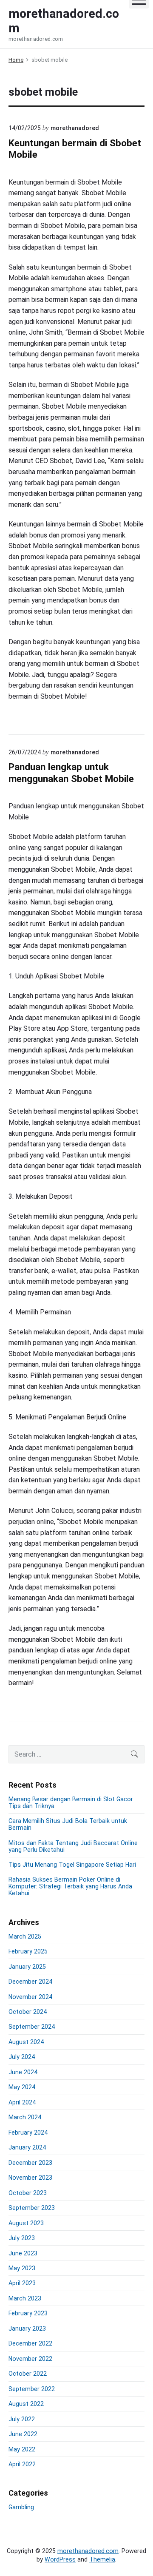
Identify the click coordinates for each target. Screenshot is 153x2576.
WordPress (60, 2559)
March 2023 (25, 2298)
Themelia (102, 2559)
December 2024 (30, 1982)
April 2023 (22, 2283)
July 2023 (22, 2238)
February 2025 (28, 1951)
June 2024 (23, 2072)
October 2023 (28, 2193)
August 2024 (26, 2042)
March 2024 (25, 2117)
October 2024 (28, 2012)
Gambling (21, 2507)
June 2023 (23, 2253)
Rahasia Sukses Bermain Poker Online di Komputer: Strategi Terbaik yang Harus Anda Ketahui (70, 1886)
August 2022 (26, 2404)
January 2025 (27, 1967)
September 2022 (32, 2389)
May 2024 (22, 2087)
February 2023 (28, 2313)
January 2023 (27, 2329)
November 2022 (30, 2359)
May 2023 (22, 2268)
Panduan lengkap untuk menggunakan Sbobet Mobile (71, 773)
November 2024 (30, 1997)
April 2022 (22, 2464)
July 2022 (22, 2419)
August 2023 (26, 2223)
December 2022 (30, 2343)
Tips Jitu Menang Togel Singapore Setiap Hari (72, 1865)
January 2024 (27, 2147)
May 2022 (22, 2449)
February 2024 (28, 2132)
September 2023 (32, 2208)
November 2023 (30, 2178)
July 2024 (22, 2057)
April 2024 (22, 2102)
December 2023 (30, 2163)
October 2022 (28, 2374)
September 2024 (32, 2027)
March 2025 (25, 1936)
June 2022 (23, 2434)
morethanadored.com (88, 2551)
